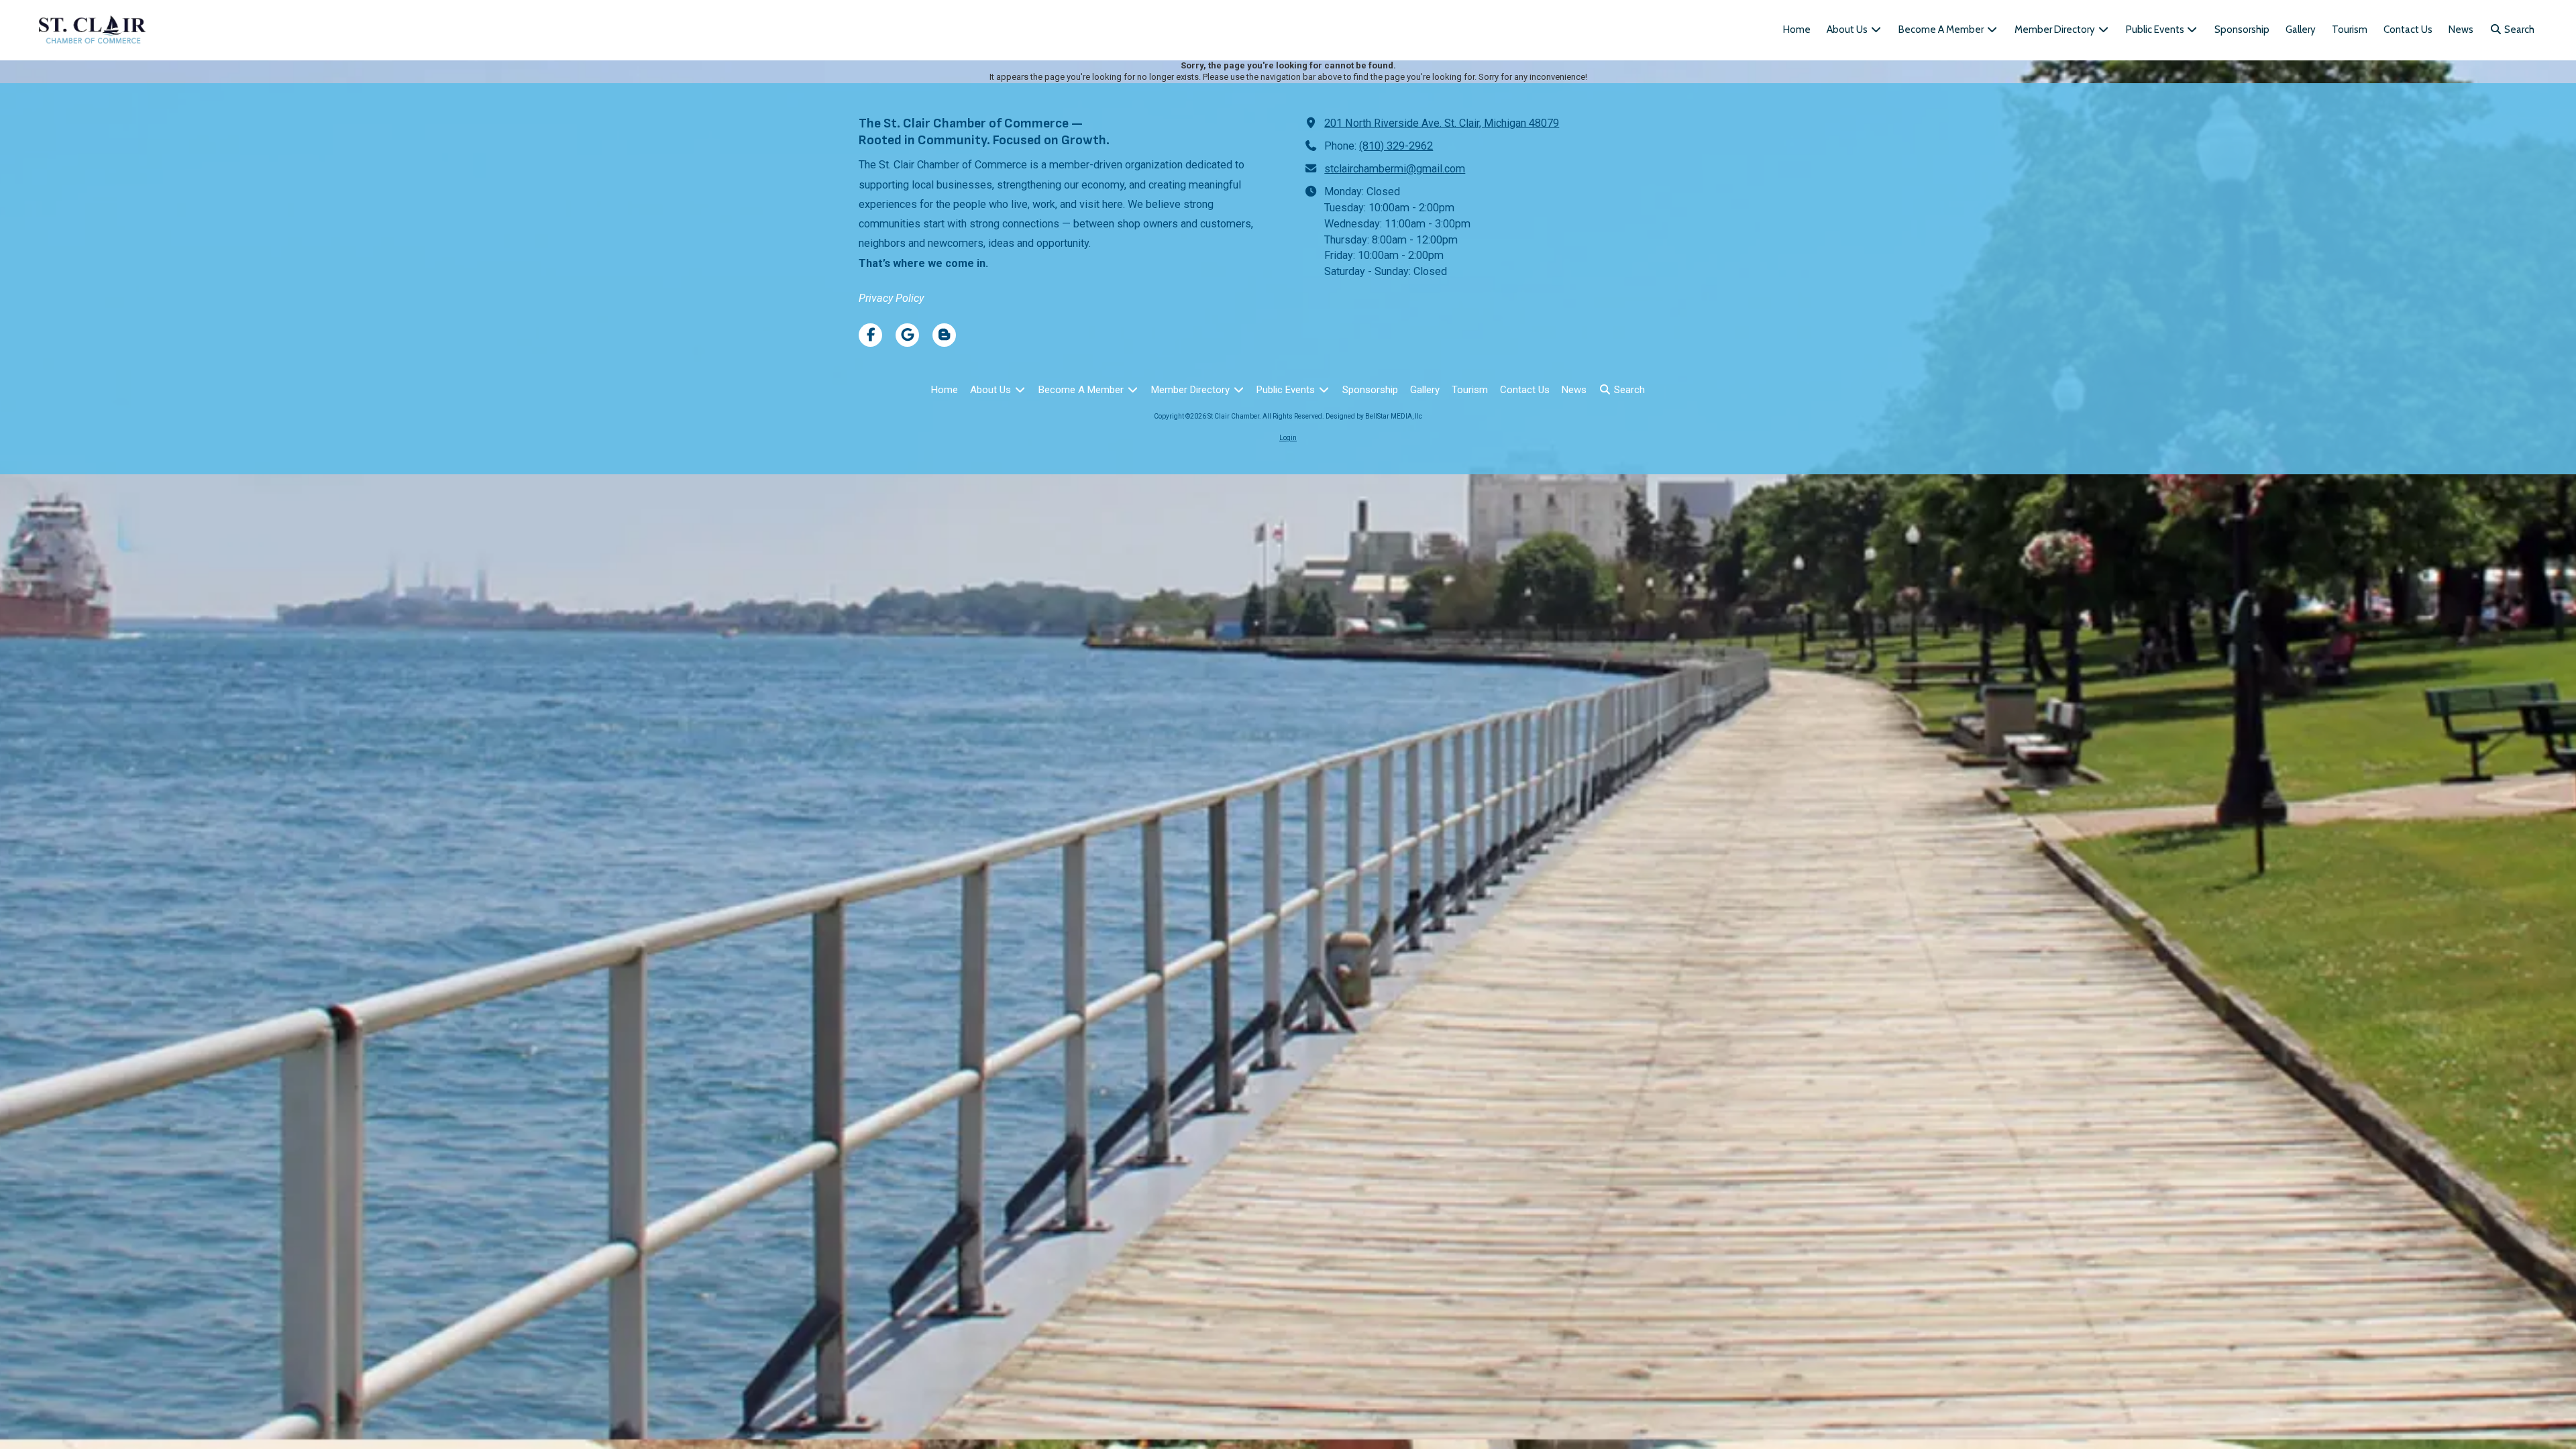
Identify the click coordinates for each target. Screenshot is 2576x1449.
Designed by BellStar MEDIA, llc (1374, 416)
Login (1288, 438)
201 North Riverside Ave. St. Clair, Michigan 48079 (1442, 123)
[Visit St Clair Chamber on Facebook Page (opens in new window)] (870, 335)
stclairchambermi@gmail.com (1395, 169)
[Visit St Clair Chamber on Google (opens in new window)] (907, 335)
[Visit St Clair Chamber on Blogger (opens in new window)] (944, 335)
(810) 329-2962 (1396, 146)
